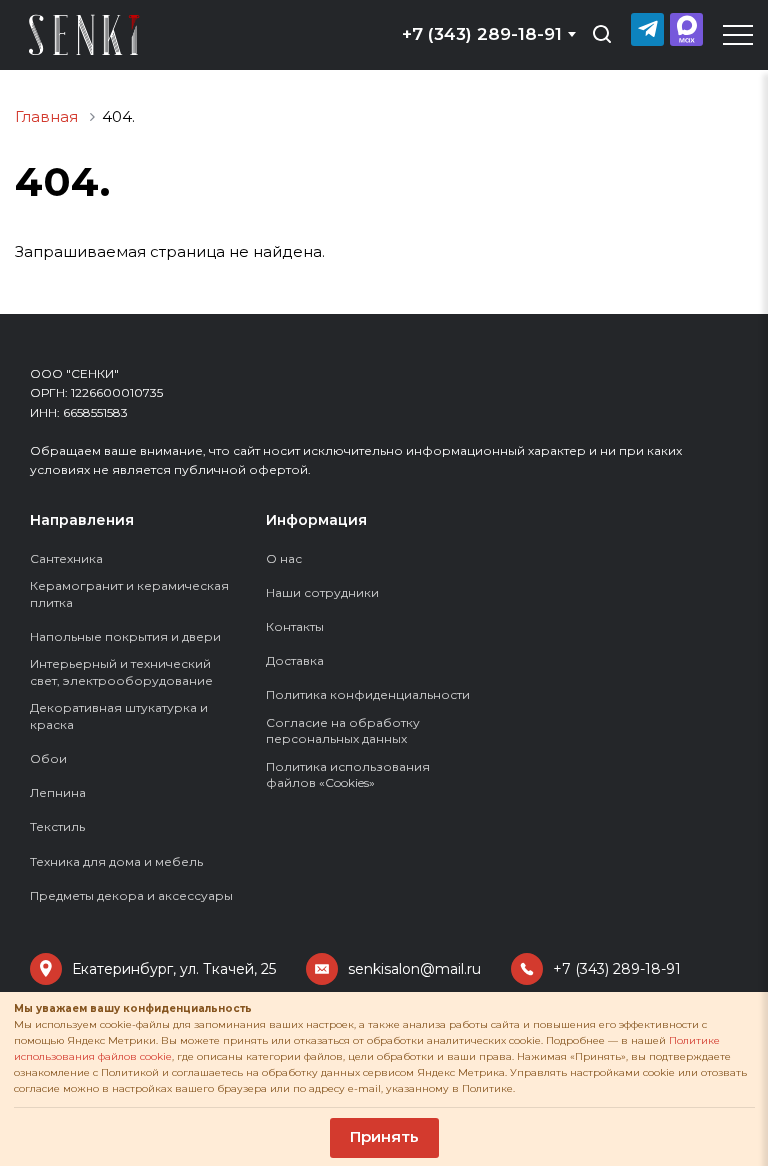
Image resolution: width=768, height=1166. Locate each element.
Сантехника (66, 558)
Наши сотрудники (322, 592)
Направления (82, 520)
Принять (384, 1136)
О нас (284, 558)
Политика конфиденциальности (368, 694)
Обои (48, 758)
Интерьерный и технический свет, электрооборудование (121, 672)
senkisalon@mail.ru (414, 969)
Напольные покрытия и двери (125, 636)
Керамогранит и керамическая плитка (129, 594)
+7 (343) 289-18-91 (617, 969)
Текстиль (57, 826)
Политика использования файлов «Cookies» (348, 775)
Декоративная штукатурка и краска (119, 716)
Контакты (295, 626)
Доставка (295, 660)
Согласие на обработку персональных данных (343, 731)
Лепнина (58, 792)
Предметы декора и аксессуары (131, 895)
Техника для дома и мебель (116, 861)
